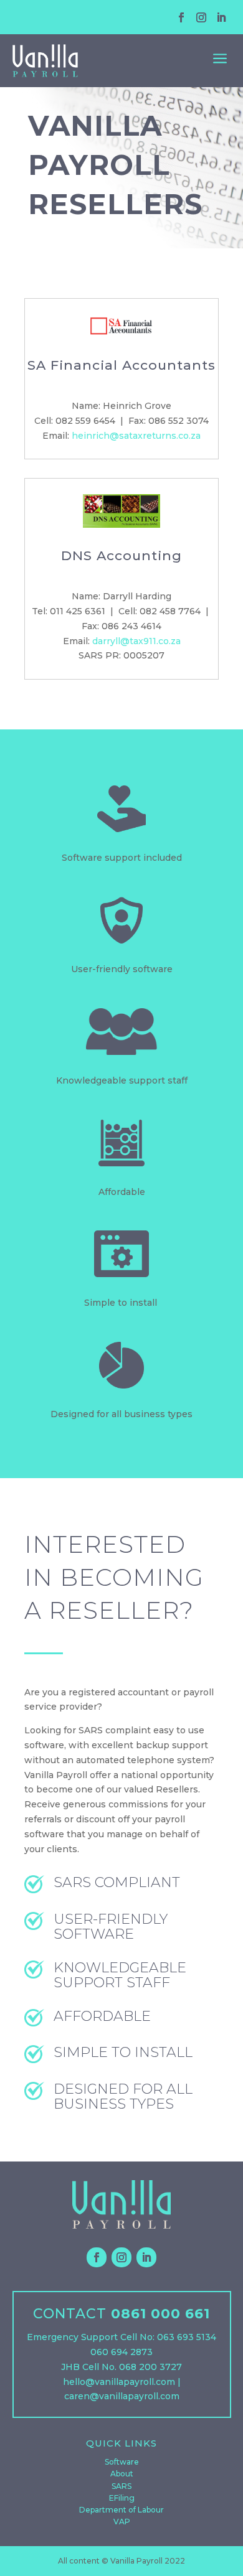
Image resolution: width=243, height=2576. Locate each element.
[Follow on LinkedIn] (221, 17)
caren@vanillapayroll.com (122, 2396)
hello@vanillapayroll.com (119, 2382)
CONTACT (70, 2314)
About (122, 2474)
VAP (122, 2522)
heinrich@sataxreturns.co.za (136, 436)
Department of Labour (121, 2510)
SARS (121, 2486)
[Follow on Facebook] (181, 17)
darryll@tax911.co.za (136, 641)
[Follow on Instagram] (201, 17)
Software (122, 2462)
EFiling (122, 2498)
